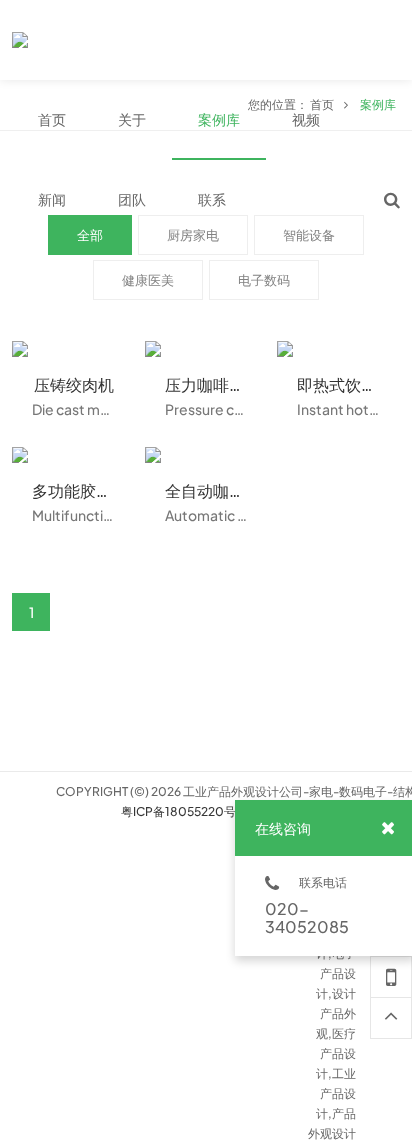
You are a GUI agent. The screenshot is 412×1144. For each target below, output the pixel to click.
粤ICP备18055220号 (178, 811)
